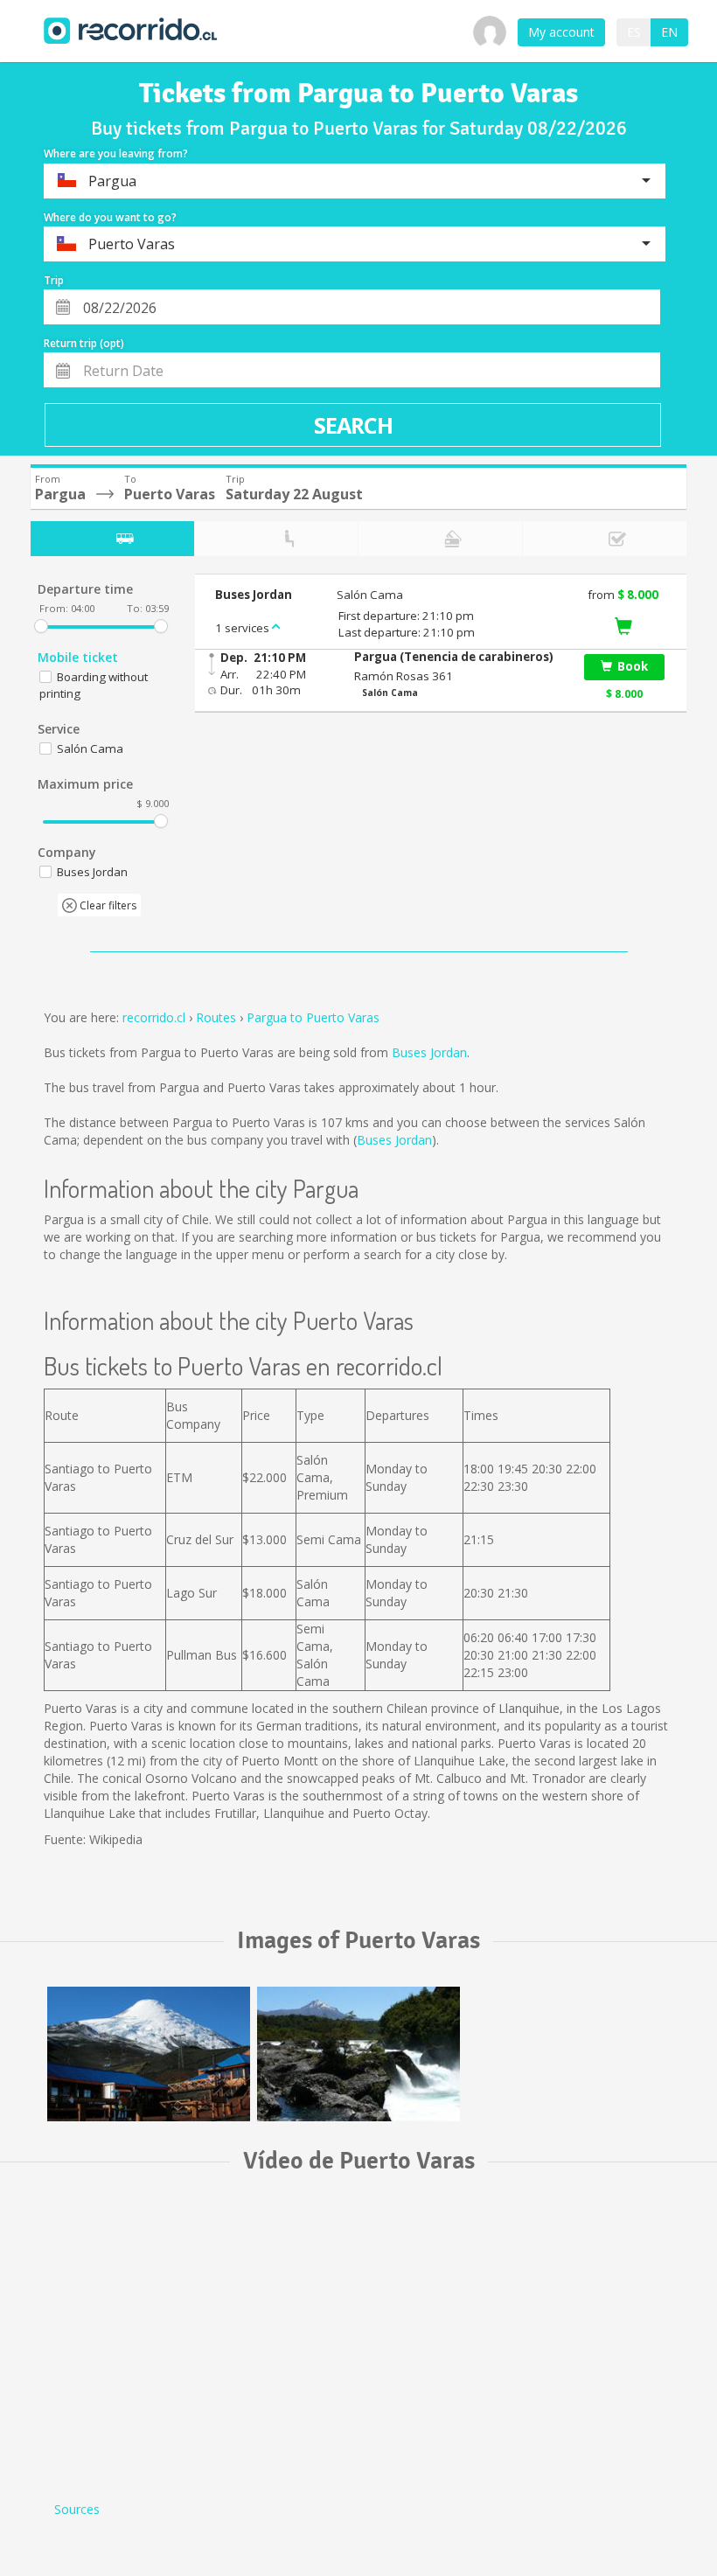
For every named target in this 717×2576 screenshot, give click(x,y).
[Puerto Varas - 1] (149, 2054)
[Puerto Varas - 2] (358, 2054)
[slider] (41, 626)
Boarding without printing (94, 685)
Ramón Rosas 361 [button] (404, 676)
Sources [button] (77, 2509)
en (669, 32)
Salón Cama (90, 748)
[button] (459, 657)
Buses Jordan (429, 1052)
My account (561, 32)
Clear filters (107, 905)
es (634, 32)
